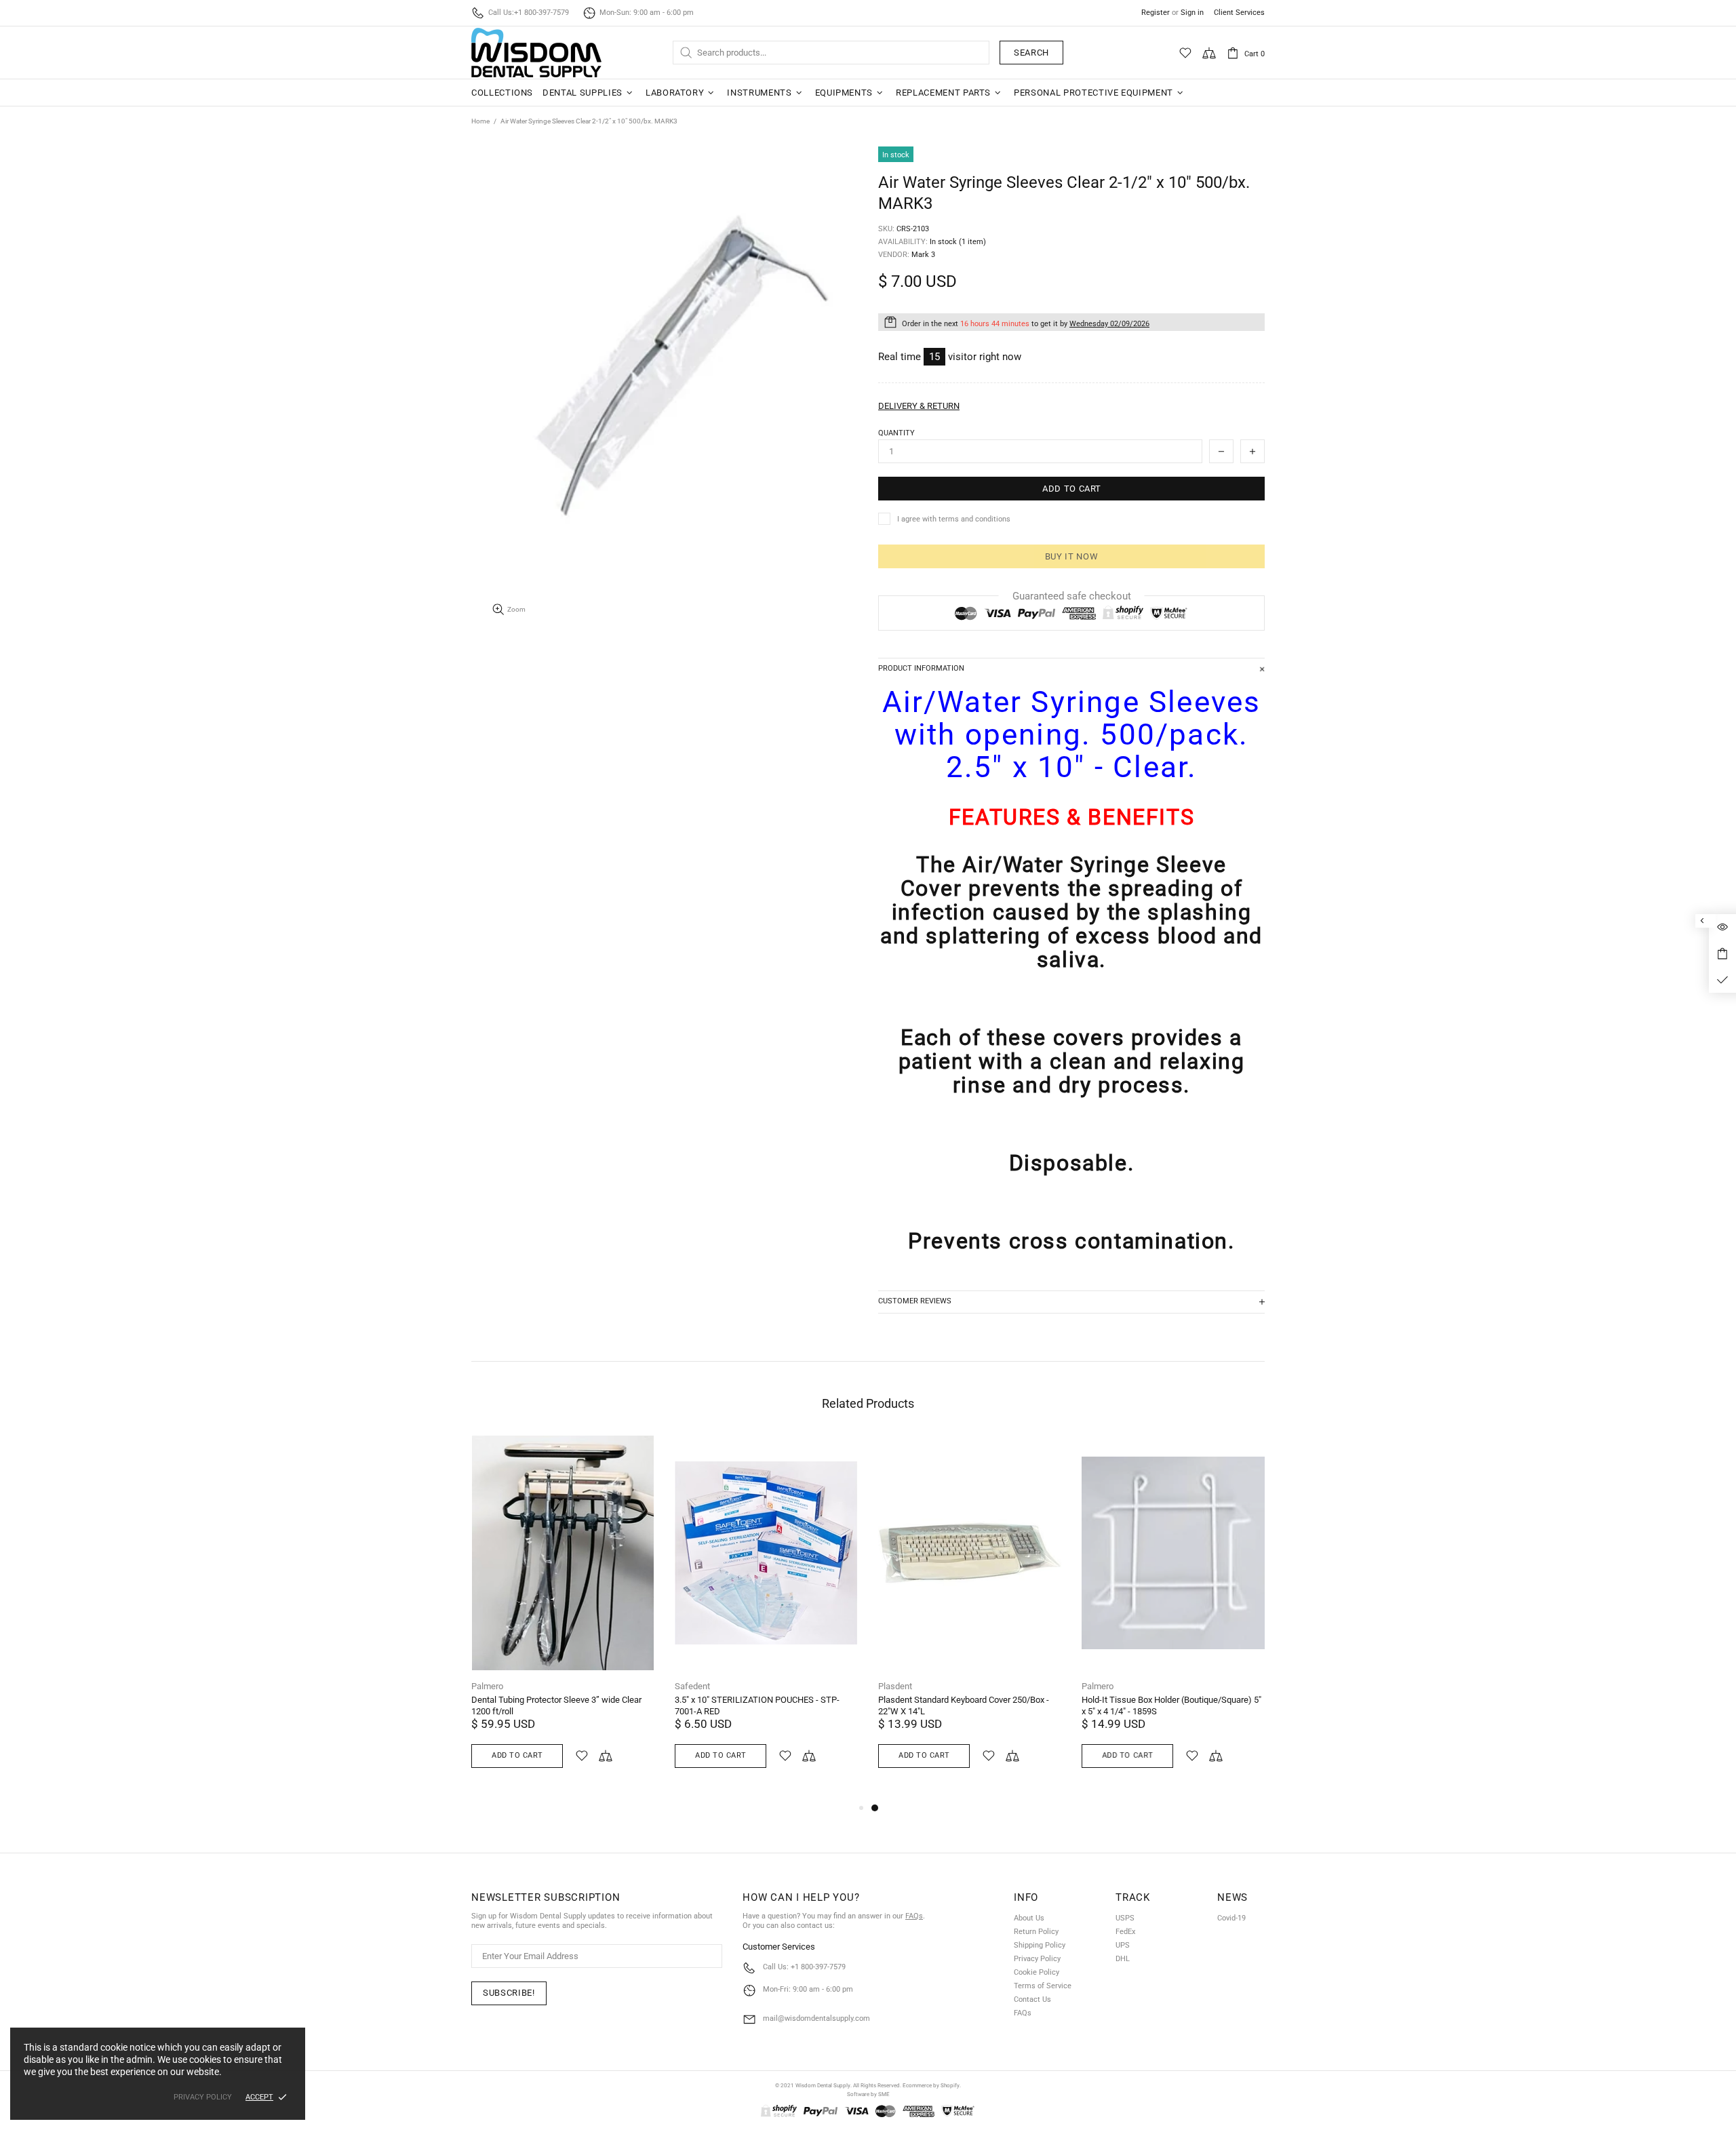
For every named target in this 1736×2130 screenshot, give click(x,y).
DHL (1123, 1959)
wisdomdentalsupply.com (536, 53)
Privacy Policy (1037, 1959)
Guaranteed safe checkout (1072, 596)
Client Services (1239, 13)
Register (1156, 13)
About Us (1029, 1918)
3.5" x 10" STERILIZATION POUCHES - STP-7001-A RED (757, 1705)
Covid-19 (1231, 1918)
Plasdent (895, 1686)
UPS (1123, 1945)
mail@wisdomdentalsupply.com (816, 2018)
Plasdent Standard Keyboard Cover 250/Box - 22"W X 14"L (964, 1705)
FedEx (1125, 1932)
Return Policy (1036, 1932)
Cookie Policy (1037, 1972)
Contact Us (1032, 1999)
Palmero (487, 1686)
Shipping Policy (1040, 1945)
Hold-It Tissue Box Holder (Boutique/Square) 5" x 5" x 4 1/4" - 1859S (1171, 1705)
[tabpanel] (970, 1618)
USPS (1125, 1918)
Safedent (692, 1686)
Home (480, 121)
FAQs (914, 1916)
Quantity (896, 433)
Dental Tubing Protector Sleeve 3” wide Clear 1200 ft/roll (556, 1705)
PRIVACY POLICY (203, 2097)
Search (1031, 53)
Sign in (1192, 13)
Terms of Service (1043, 1986)
